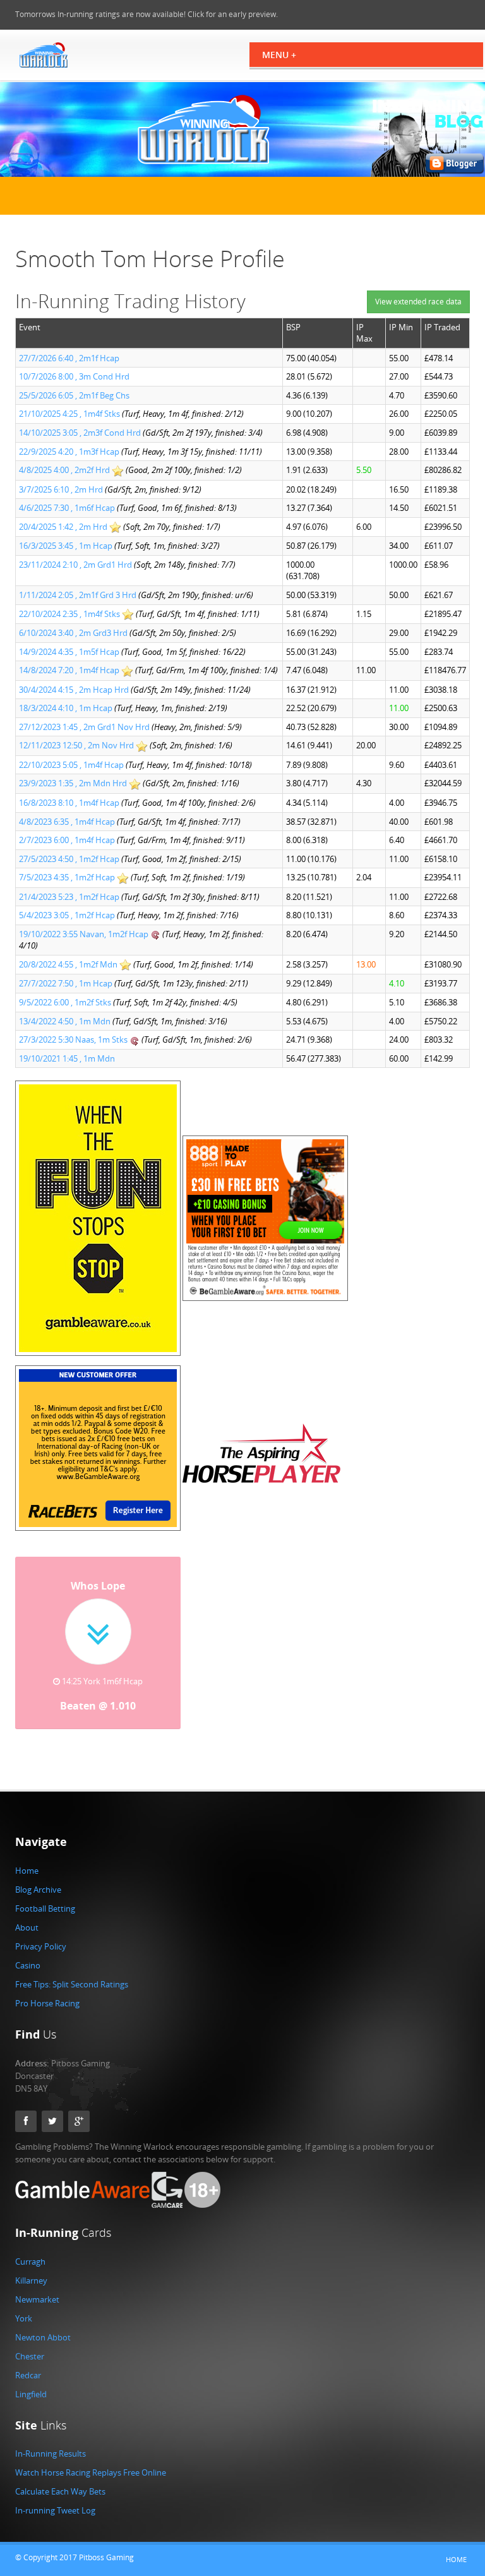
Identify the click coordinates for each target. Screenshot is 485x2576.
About (27, 1927)
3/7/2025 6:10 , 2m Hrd (62, 489)
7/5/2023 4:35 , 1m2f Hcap (68, 877)
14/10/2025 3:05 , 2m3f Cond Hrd (81, 433)
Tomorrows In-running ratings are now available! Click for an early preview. (147, 14)
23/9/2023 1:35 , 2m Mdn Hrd (74, 783)
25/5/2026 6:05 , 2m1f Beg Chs (74, 395)
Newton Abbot (43, 2337)
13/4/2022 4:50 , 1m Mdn (66, 1021)
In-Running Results (51, 2453)
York (24, 2318)
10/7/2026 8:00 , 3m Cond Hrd (74, 376)
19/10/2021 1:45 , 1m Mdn (67, 1058)
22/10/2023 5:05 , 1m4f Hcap (72, 765)
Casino (28, 1965)
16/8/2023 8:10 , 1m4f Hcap (70, 803)
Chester (30, 2356)
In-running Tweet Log (55, 2510)
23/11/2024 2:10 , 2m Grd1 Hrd (76, 565)
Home (27, 1871)
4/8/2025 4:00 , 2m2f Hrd (65, 470)
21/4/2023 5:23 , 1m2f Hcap (70, 897)
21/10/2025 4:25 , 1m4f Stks (70, 414)
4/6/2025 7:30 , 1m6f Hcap (68, 508)
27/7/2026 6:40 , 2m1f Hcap (69, 358)
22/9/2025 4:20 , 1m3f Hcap (70, 452)
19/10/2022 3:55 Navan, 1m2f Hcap (85, 934)
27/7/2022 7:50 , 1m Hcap (67, 983)
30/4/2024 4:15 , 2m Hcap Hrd (75, 690)
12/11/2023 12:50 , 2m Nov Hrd (77, 745)
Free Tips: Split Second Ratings (72, 1984)
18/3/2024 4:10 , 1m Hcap (67, 708)
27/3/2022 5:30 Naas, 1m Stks (74, 1039)
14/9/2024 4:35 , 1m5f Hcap (70, 652)
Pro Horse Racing (47, 2003)
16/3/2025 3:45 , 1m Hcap (67, 546)
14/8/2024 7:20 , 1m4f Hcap (70, 670)
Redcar (28, 2375)
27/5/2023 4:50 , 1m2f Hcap (70, 859)
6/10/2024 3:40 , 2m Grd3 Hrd (74, 633)
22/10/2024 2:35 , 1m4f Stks (70, 614)
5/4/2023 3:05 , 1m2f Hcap (68, 915)
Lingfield (31, 2394)
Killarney (31, 2280)
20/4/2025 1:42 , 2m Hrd (64, 527)
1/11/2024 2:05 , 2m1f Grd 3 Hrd (79, 595)
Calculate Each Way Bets (60, 2491)
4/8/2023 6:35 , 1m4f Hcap (68, 822)
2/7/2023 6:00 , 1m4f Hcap (68, 840)
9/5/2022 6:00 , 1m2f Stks (66, 1002)
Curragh (30, 2261)
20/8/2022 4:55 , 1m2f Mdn (69, 964)
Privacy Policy (41, 1946)
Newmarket (37, 2299)
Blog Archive (38, 1890)
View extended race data (418, 302)
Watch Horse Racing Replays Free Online (91, 2472)
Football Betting (45, 1908)
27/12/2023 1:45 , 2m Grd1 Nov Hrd (85, 727)
